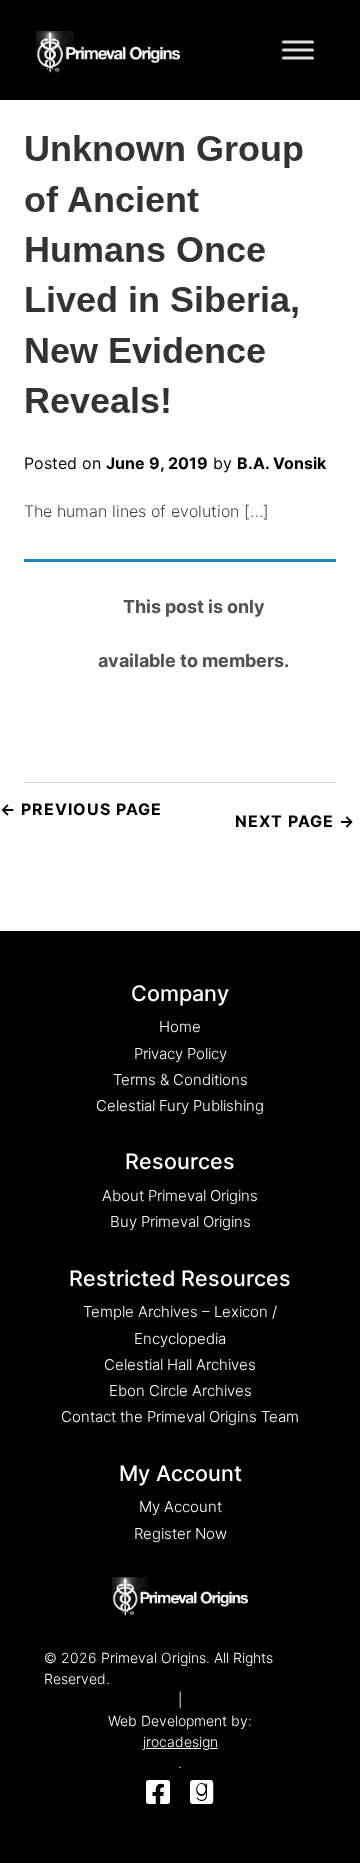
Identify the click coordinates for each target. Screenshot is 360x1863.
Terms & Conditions (180, 1079)
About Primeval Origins (180, 1195)
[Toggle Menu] (298, 49)
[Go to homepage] (108, 48)
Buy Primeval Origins (180, 1221)
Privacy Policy (180, 1053)
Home (180, 1026)
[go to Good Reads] (202, 1793)
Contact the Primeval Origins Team (180, 1416)
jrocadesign (180, 1741)
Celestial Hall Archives (180, 1364)
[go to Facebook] (158, 1793)
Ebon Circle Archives (180, 1390)
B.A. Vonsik (281, 463)
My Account (180, 1506)
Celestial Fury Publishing (180, 1105)
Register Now (180, 1533)
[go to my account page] (180, 1597)
